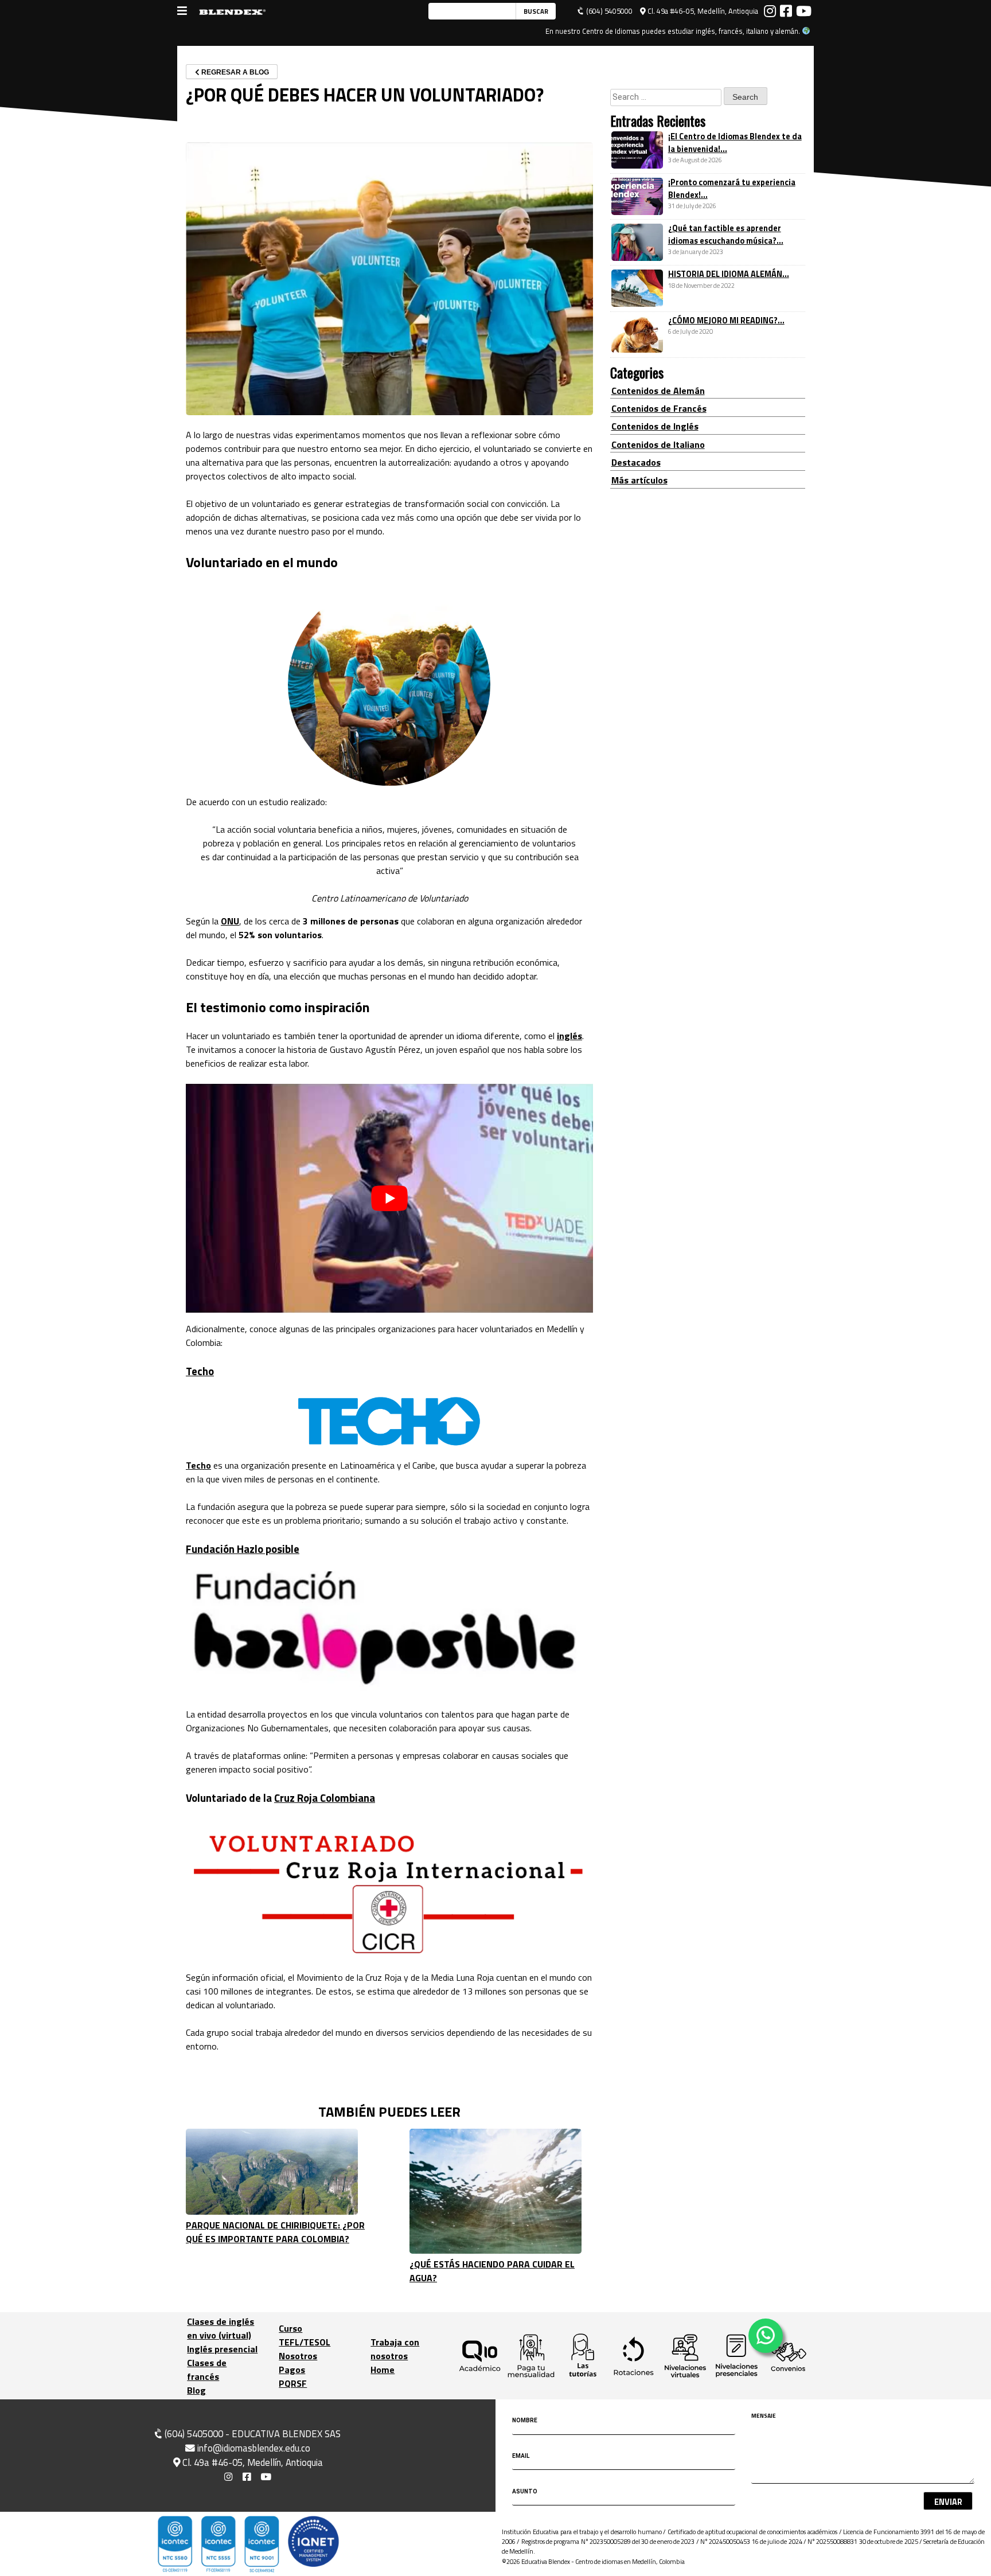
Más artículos (639, 480)
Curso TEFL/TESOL (305, 2335)
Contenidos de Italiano (658, 444)
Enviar (948, 2502)
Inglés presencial (222, 2349)
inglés (569, 1036)
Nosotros (298, 2356)
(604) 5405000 (608, 11)
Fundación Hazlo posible (243, 1549)
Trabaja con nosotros (395, 2349)
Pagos (292, 2370)
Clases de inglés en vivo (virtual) (221, 2328)
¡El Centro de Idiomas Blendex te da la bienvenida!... (735, 143)
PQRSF (293, 2383)
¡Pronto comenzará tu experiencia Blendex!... (732, 189)
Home (383, 2370)
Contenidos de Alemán (658, 390)
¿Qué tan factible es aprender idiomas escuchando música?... (726, 235)
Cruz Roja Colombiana (325, 1798)
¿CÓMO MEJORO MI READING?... (726, 321)
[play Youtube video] (389, 1198)
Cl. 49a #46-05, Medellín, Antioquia (702, 11)
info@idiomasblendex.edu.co (254, 2448)
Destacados (636, 462)
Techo (200, 1371)
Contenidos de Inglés (655, 426)
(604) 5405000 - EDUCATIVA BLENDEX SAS (251, 2434)
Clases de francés (207, 2370)
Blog (196, 2390)
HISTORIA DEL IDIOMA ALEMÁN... (729, 274)
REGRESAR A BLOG (234, 72)
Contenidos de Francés (659, 408)
